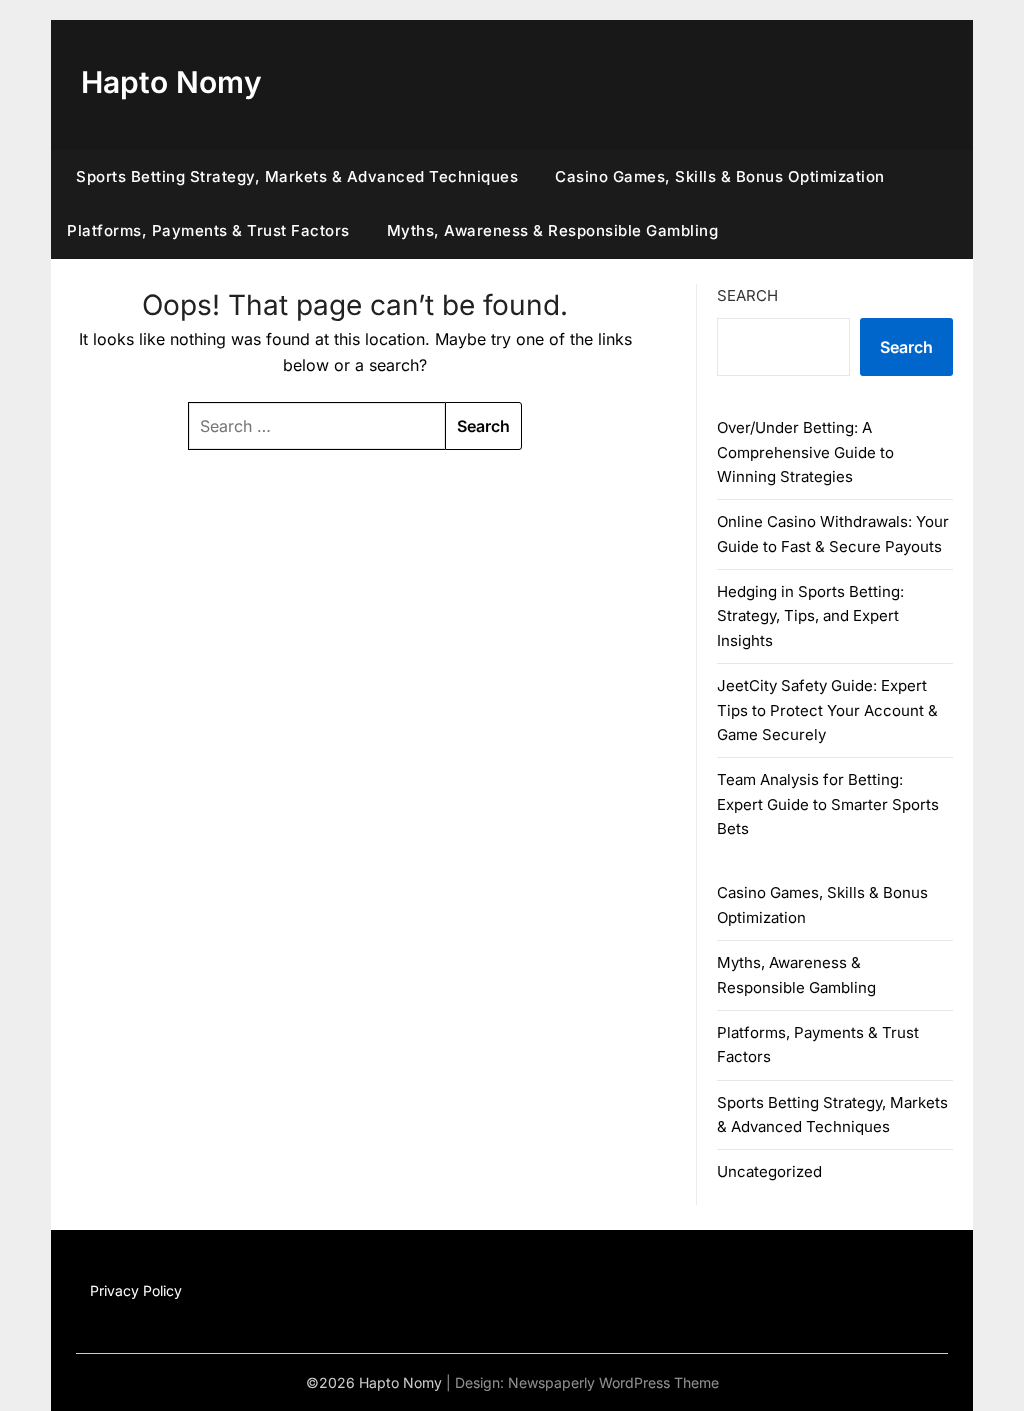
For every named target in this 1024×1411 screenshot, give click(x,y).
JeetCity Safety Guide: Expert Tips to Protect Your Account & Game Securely (827, 710)
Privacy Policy (136, 1290)
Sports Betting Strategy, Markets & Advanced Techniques (297, 176)
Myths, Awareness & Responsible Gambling (553, 230)
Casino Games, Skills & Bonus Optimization (720, 176)
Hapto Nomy (171, 82)
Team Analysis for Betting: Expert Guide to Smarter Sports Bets (828, 804)
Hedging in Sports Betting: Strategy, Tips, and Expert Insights (810, 616)
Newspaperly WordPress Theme (613, 1382)
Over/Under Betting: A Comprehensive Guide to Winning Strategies (805, 452)
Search (747, 295)
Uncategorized (769, 1171)
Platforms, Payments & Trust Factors (208, 230)
